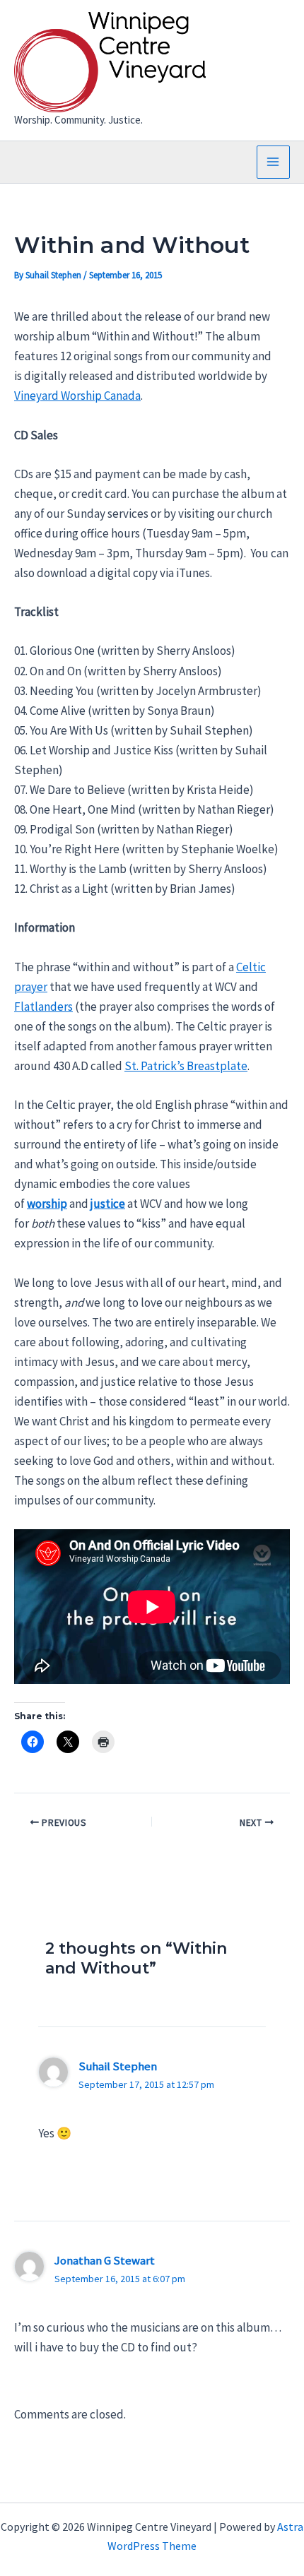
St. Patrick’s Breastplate (186, 1066)
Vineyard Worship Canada (77, 396)
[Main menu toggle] (274, 162)
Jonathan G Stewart (105, 2260)
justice (108, 1204)
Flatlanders (43, 1007)
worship (47, 1204)
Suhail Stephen (118, 2066)
